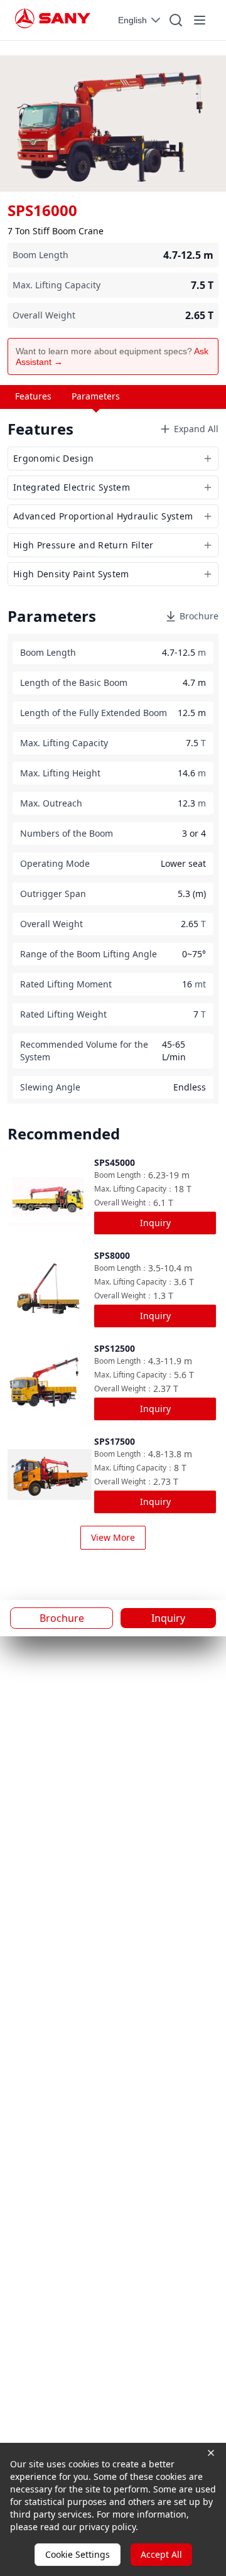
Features (33, 396)
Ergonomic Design (54, 458)
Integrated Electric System (72, 487)
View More (113, 1537)
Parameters (96, 396)
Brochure (199, 616)
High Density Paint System (71, 574)
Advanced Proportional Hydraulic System (103, 516)
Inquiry (155, 1223)
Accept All (161, 2554)
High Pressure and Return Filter (83, 545)
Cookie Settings (78, 2554)
